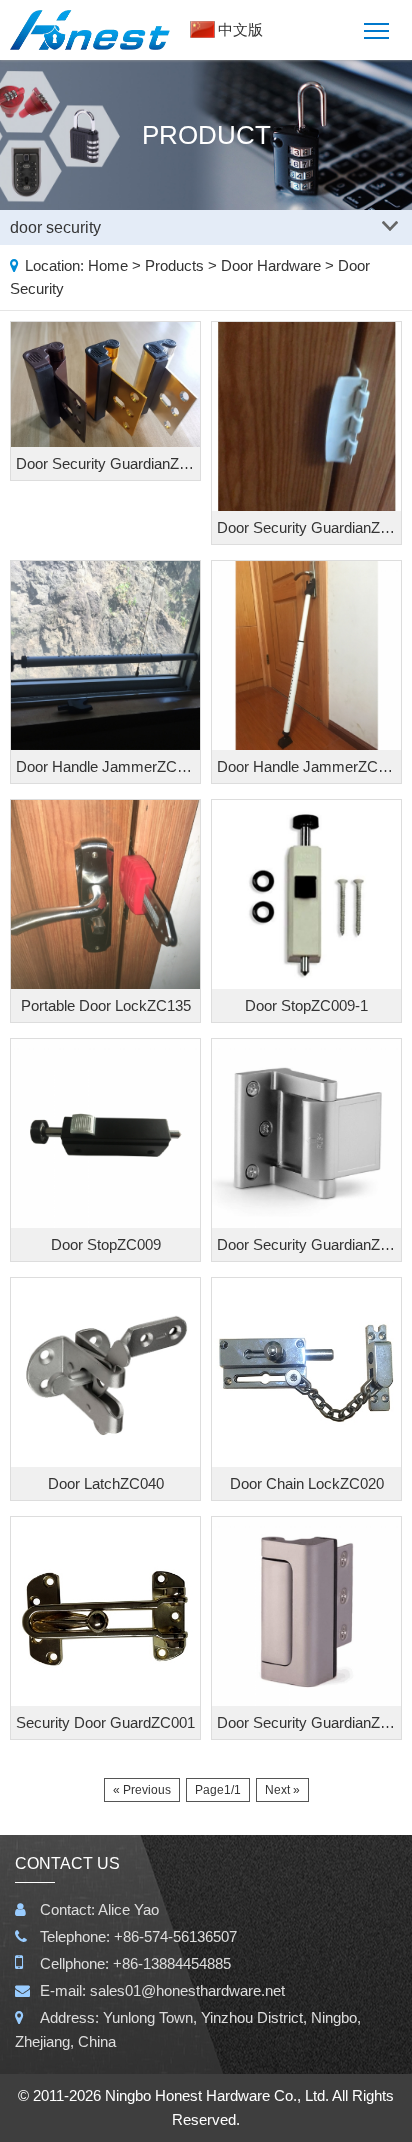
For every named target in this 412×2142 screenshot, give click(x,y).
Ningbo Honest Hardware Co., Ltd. (217, 2095)
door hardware (271, 265)
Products (174, 265)
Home (108, 265)
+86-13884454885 (172, 1963)
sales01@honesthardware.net (187, 1990)
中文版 (240, 29)
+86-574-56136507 (175, 1936)
